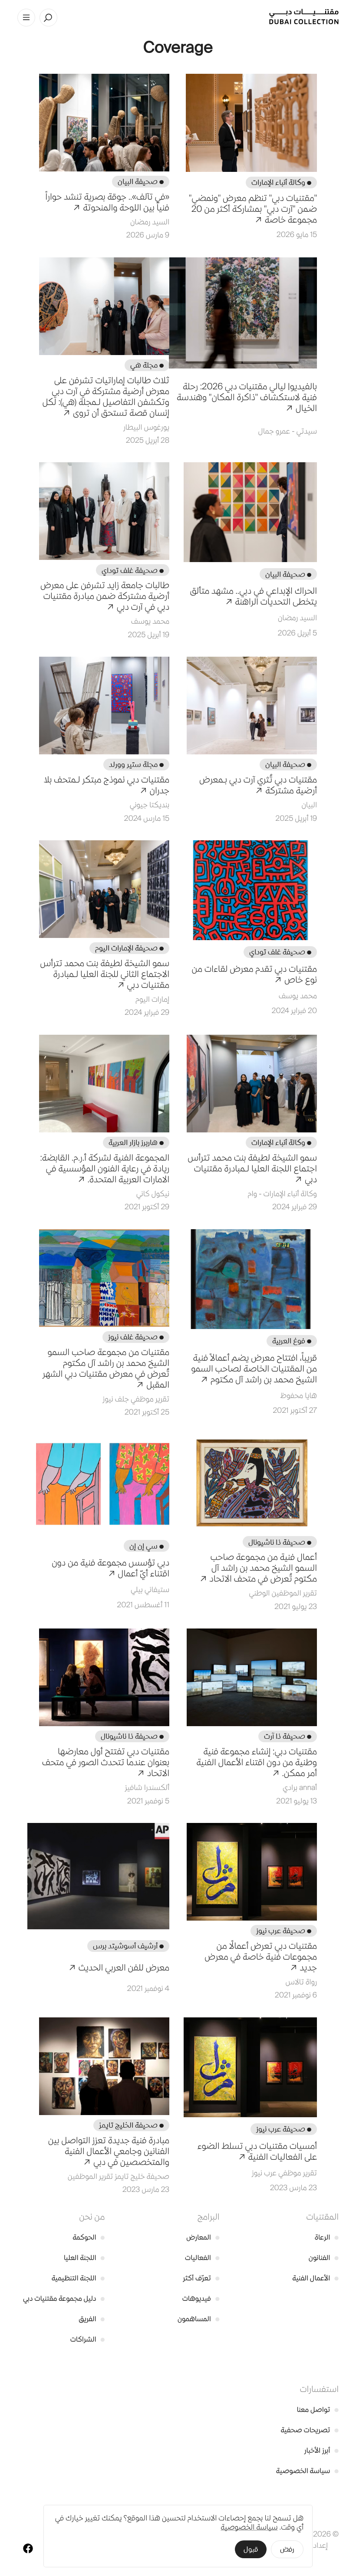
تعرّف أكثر (201, 2278)
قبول (251, 2549)
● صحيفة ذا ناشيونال (280, 1542)
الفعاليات (202, 2258)
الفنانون (324, 2258)
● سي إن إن (147, 1546)
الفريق (92, 2319)
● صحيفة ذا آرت (288, 1736)
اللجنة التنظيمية (78, 2278)
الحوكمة (89, 2237)
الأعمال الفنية (315, 2278)
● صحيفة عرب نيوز (284, 1931)
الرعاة (327, 2237)
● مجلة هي (147, 365)
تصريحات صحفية (310, 2430)
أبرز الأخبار (321, 2450)
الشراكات (88, 2339)
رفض (287, 2549)
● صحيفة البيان (141, 181)
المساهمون (198, 2319)
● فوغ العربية (292, 1341)
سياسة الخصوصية (307, 2471)
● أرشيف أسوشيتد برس (128, 1946)
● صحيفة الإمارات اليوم (129, 948)
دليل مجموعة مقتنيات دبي (64, 2298)
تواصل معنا (318, 2410)
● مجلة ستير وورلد (136, 764)
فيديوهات (201, 2298)
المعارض (203, 2237)
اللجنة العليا (84, 2258)
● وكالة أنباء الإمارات (281, 182)
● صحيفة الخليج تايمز (131, 2125)
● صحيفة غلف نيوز (136, 1337)
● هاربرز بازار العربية (136, 1142)
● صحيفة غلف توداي (133, 570)
